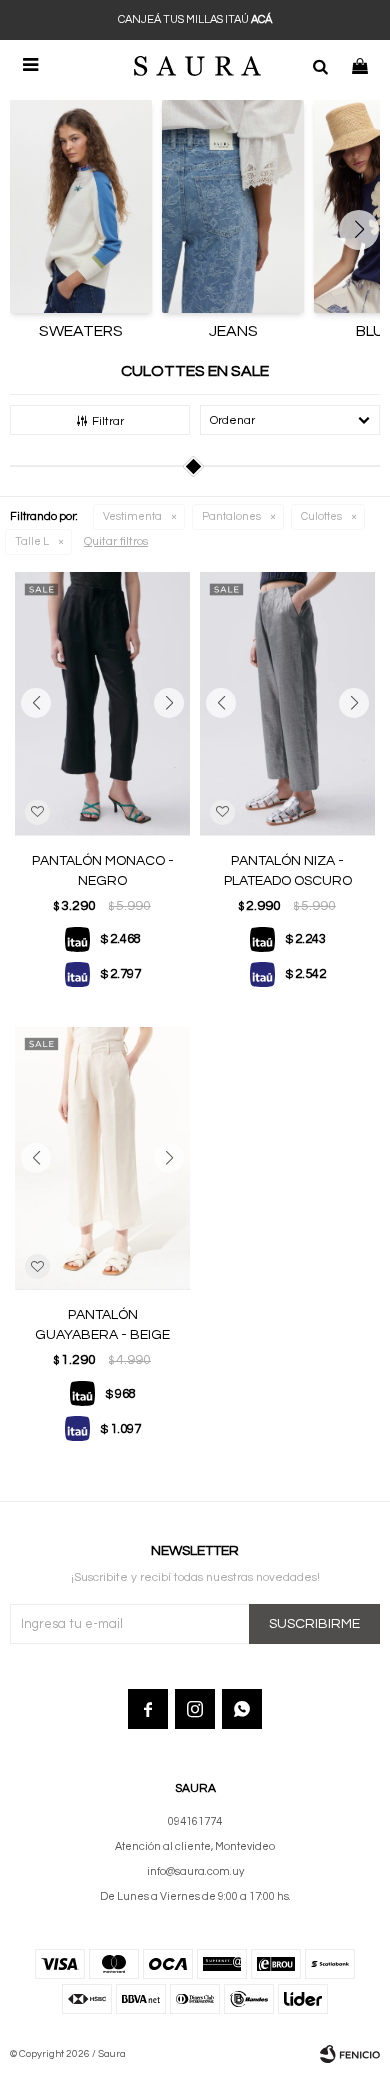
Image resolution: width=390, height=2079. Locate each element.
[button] (320, 65)
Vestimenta (132, 516)
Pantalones (231, 516)
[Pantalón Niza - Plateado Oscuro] (287, 703)
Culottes (321, 516)
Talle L (32, 541)
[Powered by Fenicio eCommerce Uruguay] (350, 2054)
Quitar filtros (116, 541)
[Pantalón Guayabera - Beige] (102, 1158)
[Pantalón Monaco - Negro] (102, 703)
